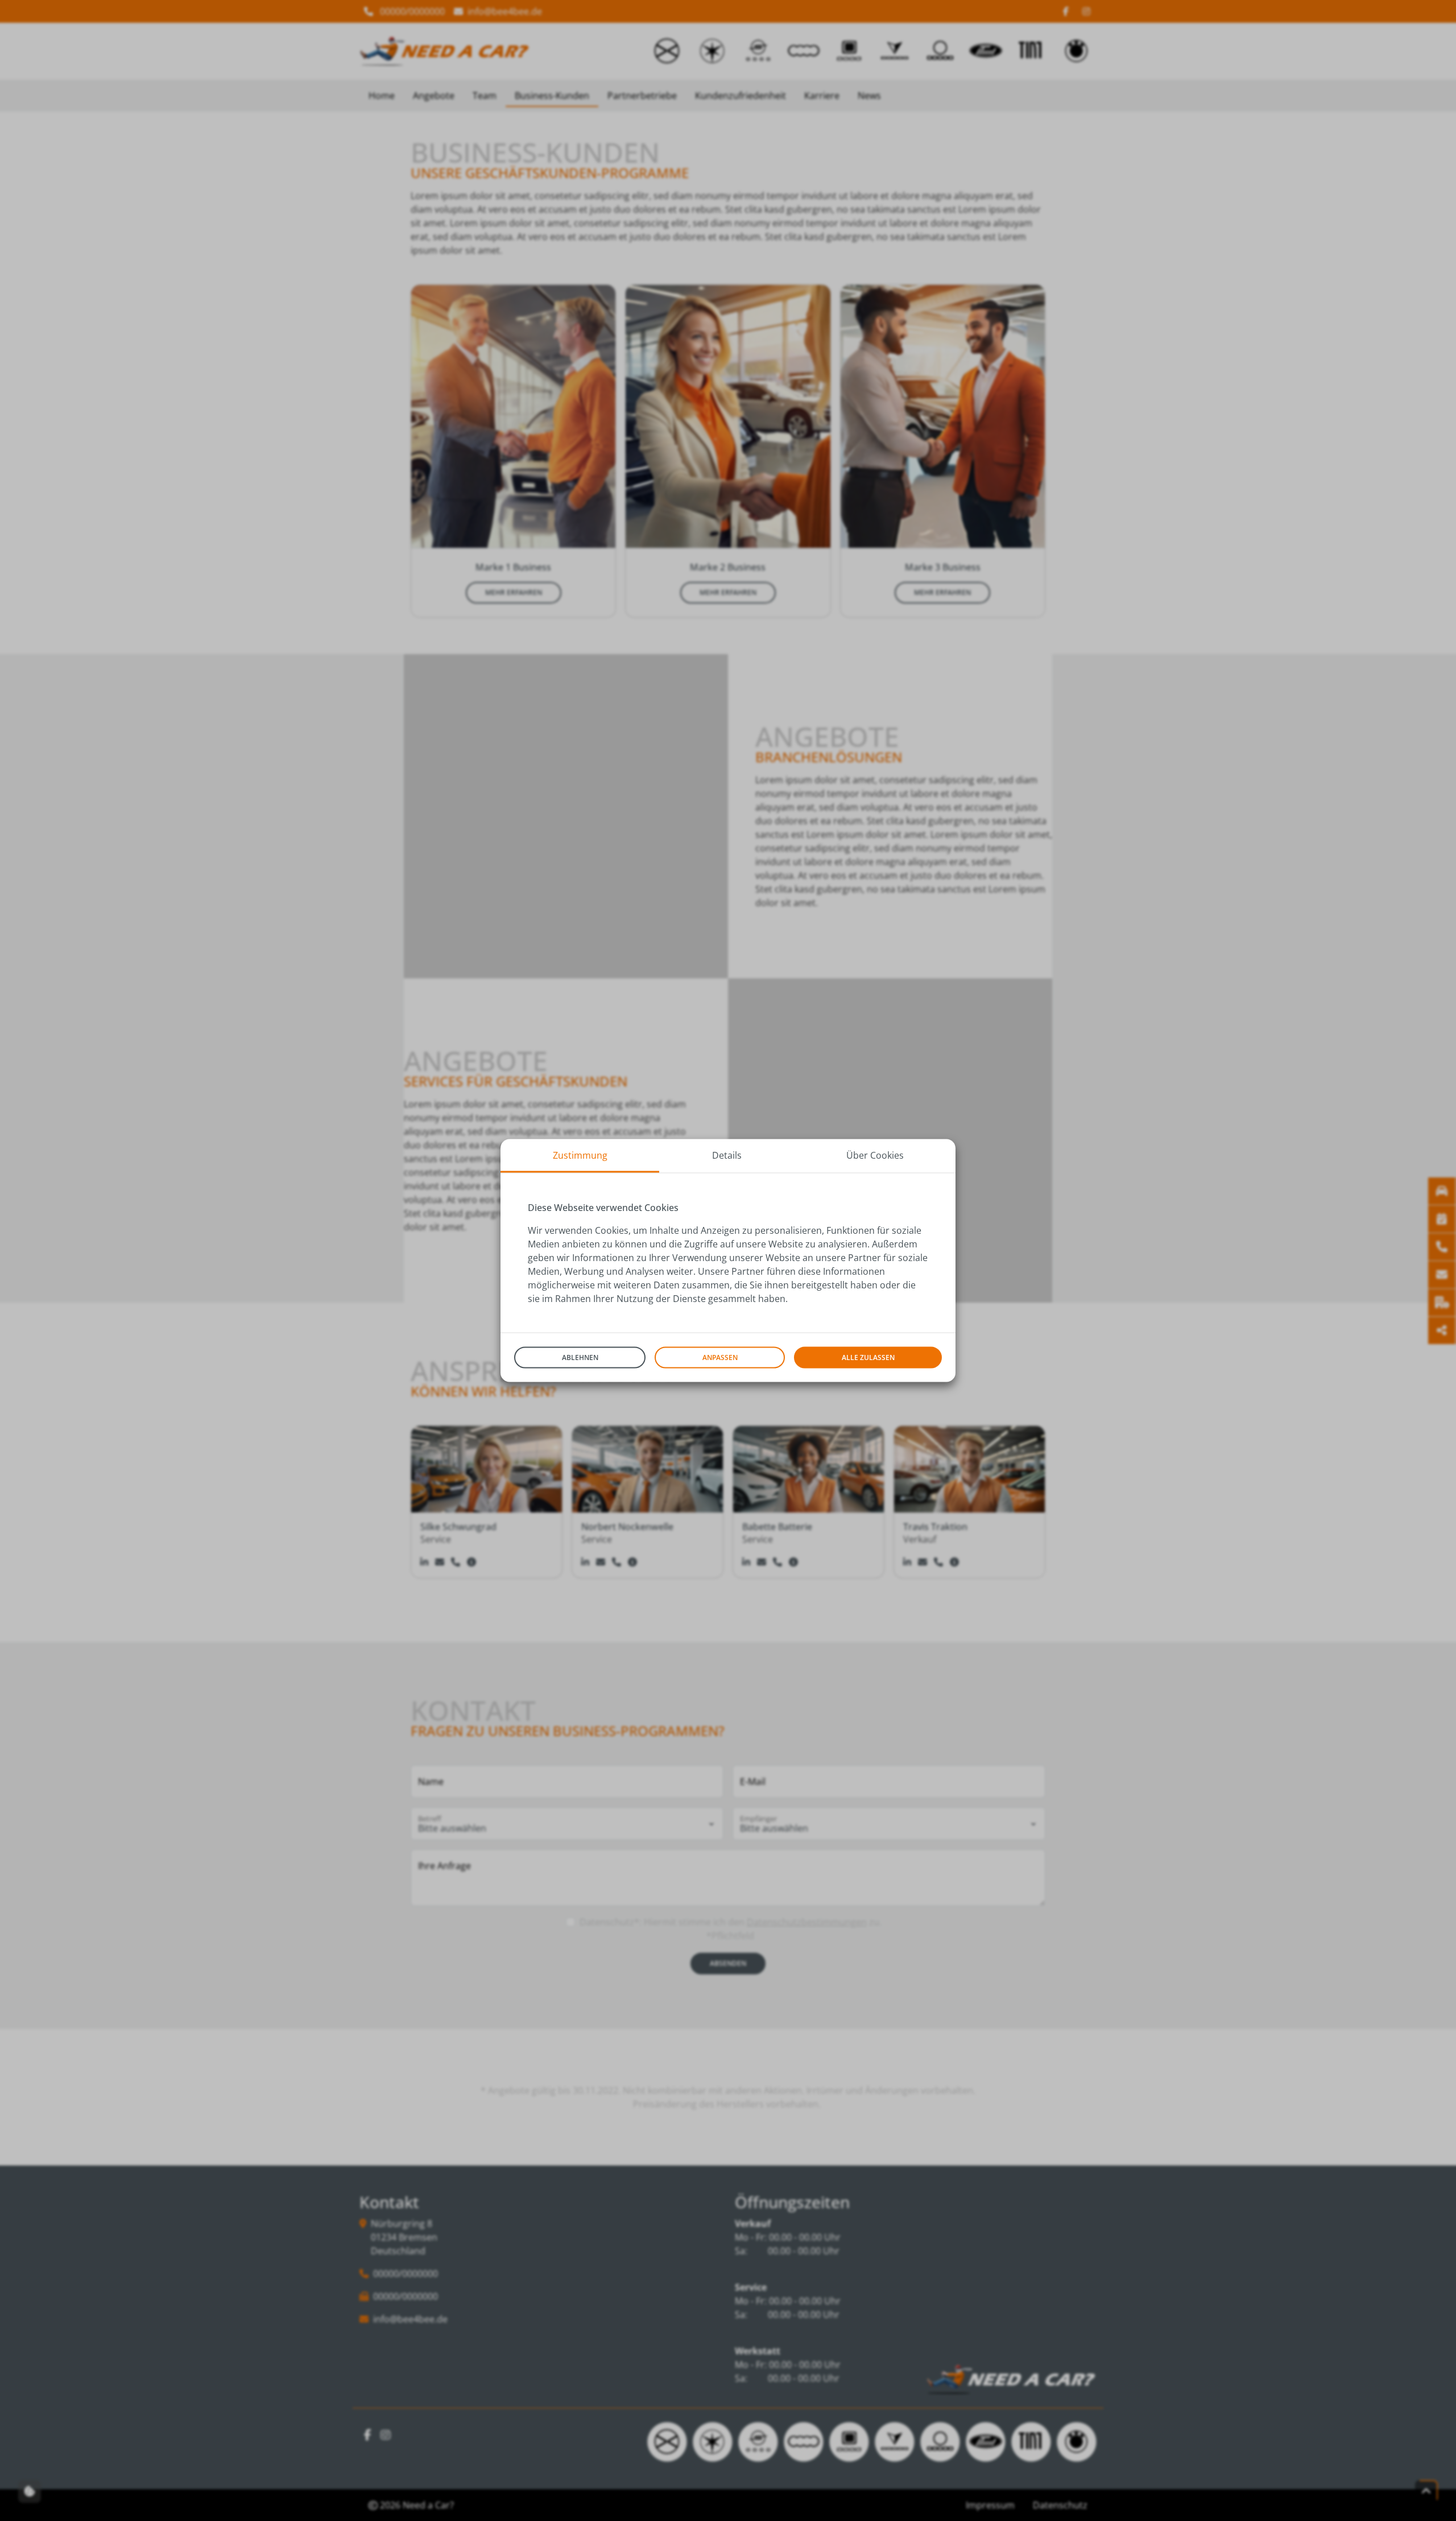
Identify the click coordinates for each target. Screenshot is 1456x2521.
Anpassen (720, 1357)
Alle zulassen (868, 1357)
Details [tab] (727, 1155)
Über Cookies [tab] (875, 1155)
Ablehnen (580, 1357)
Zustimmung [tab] (580, 1155)
